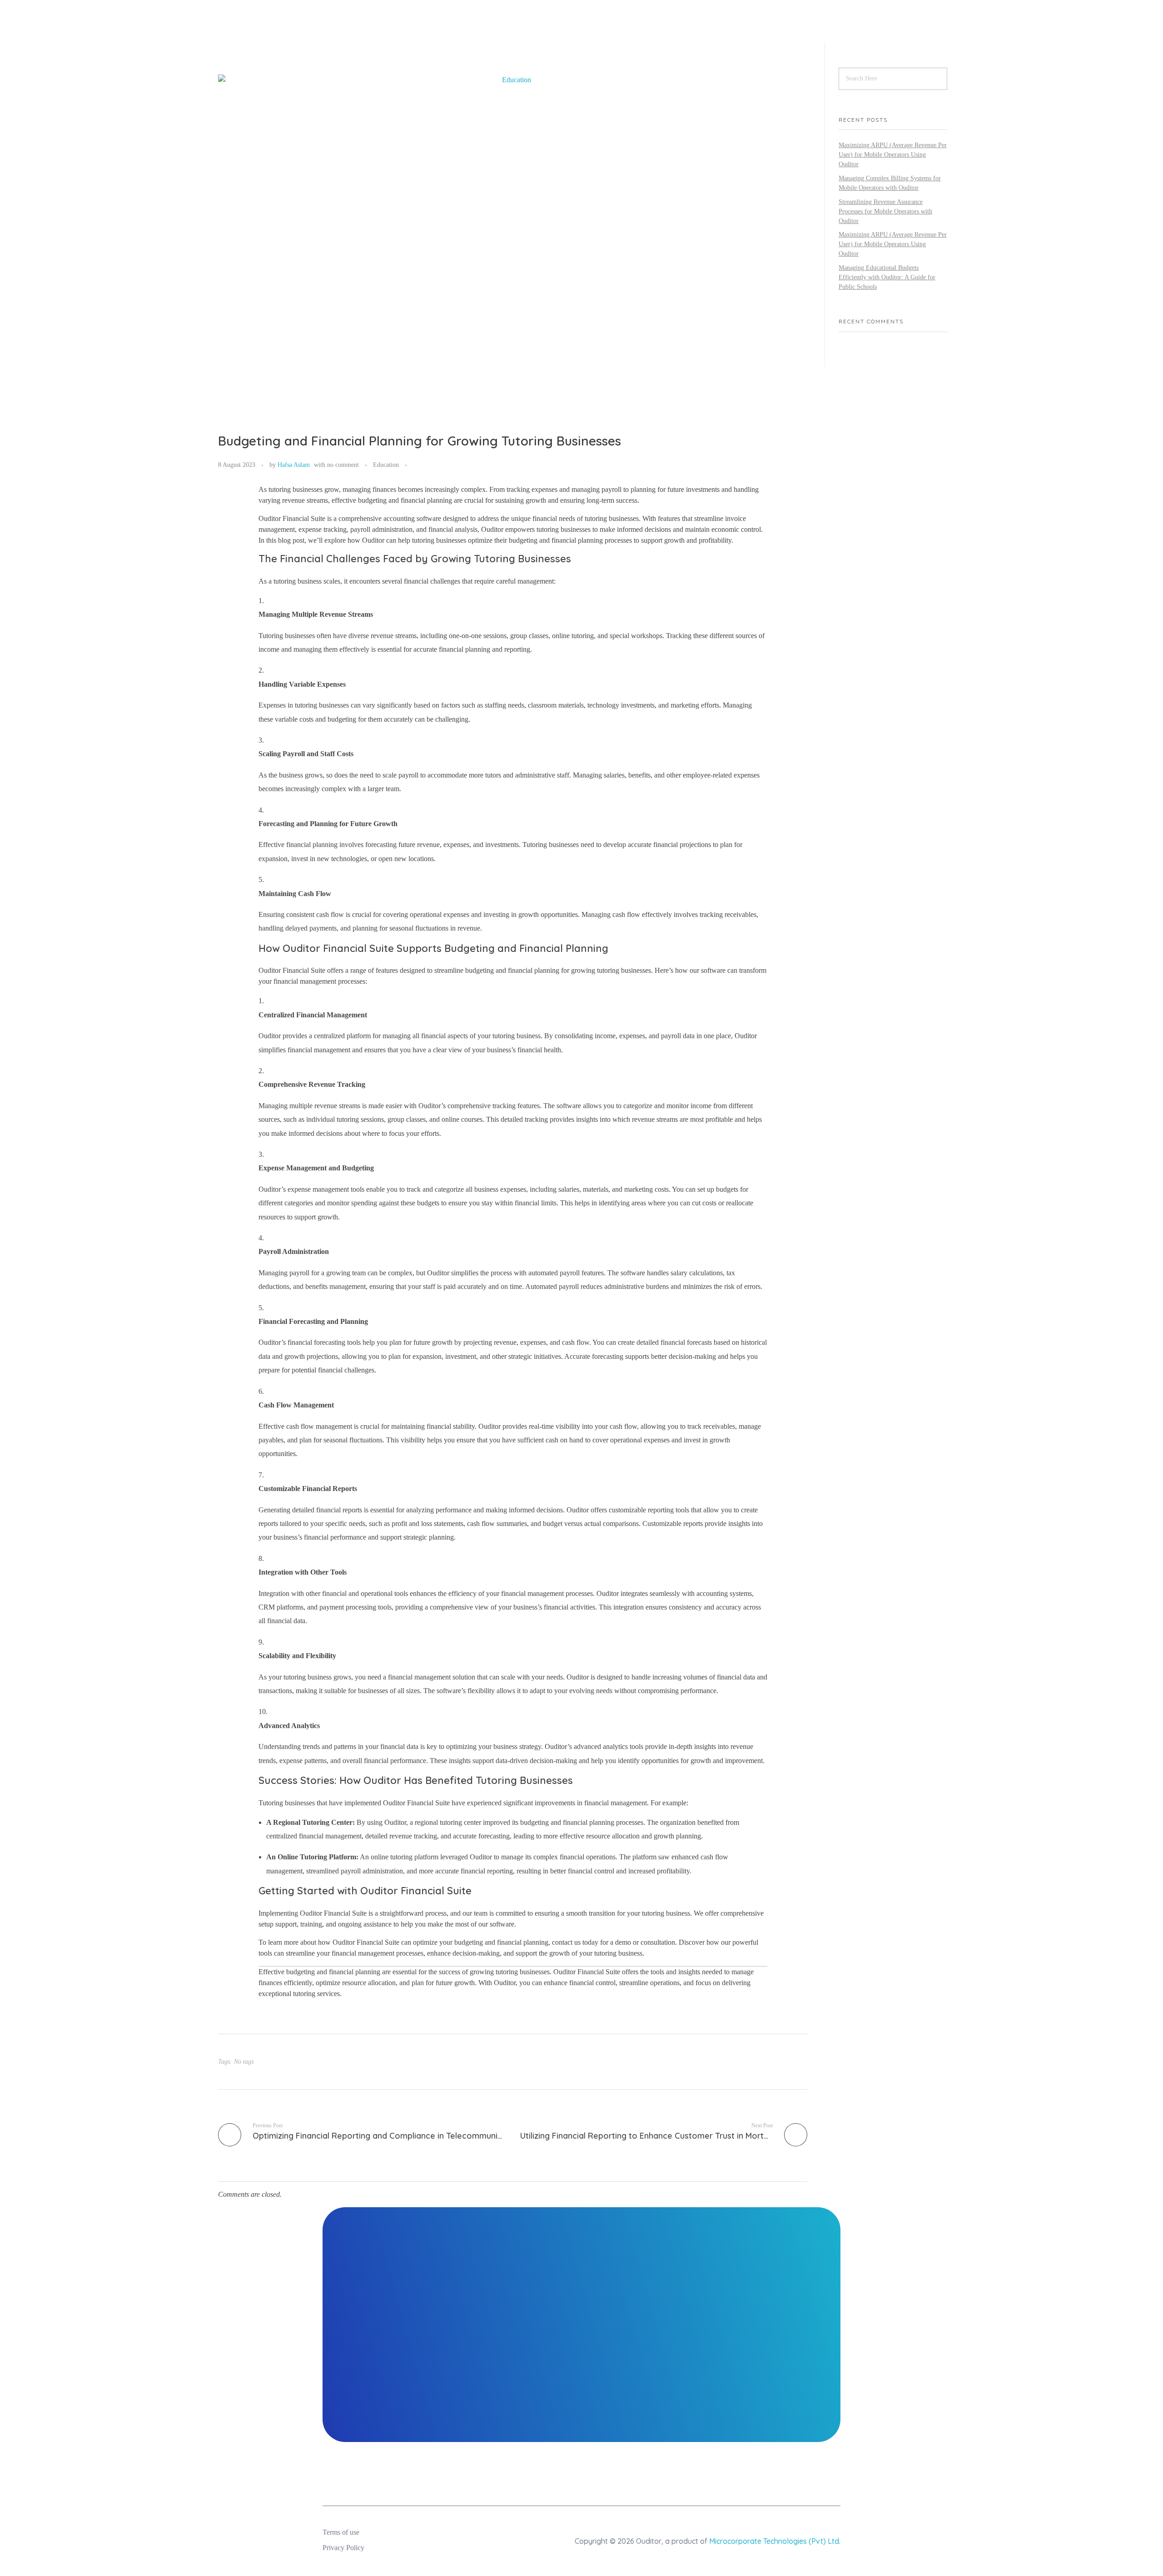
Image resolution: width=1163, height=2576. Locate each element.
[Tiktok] (806, 2474)
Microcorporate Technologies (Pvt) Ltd (774, 2541)
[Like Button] (416, 466)
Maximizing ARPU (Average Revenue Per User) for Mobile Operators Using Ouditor (893, 155)
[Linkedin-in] (718, 2474)
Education (386, 465)
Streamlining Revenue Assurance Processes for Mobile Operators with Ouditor (885, 211)
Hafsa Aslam (294, 465)
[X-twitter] (836, 2474)
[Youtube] (777, 2474)
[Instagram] (688, 2474)
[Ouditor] (364, 30)
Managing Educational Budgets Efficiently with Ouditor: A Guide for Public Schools (887, 277)
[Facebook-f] (747, 2474)
